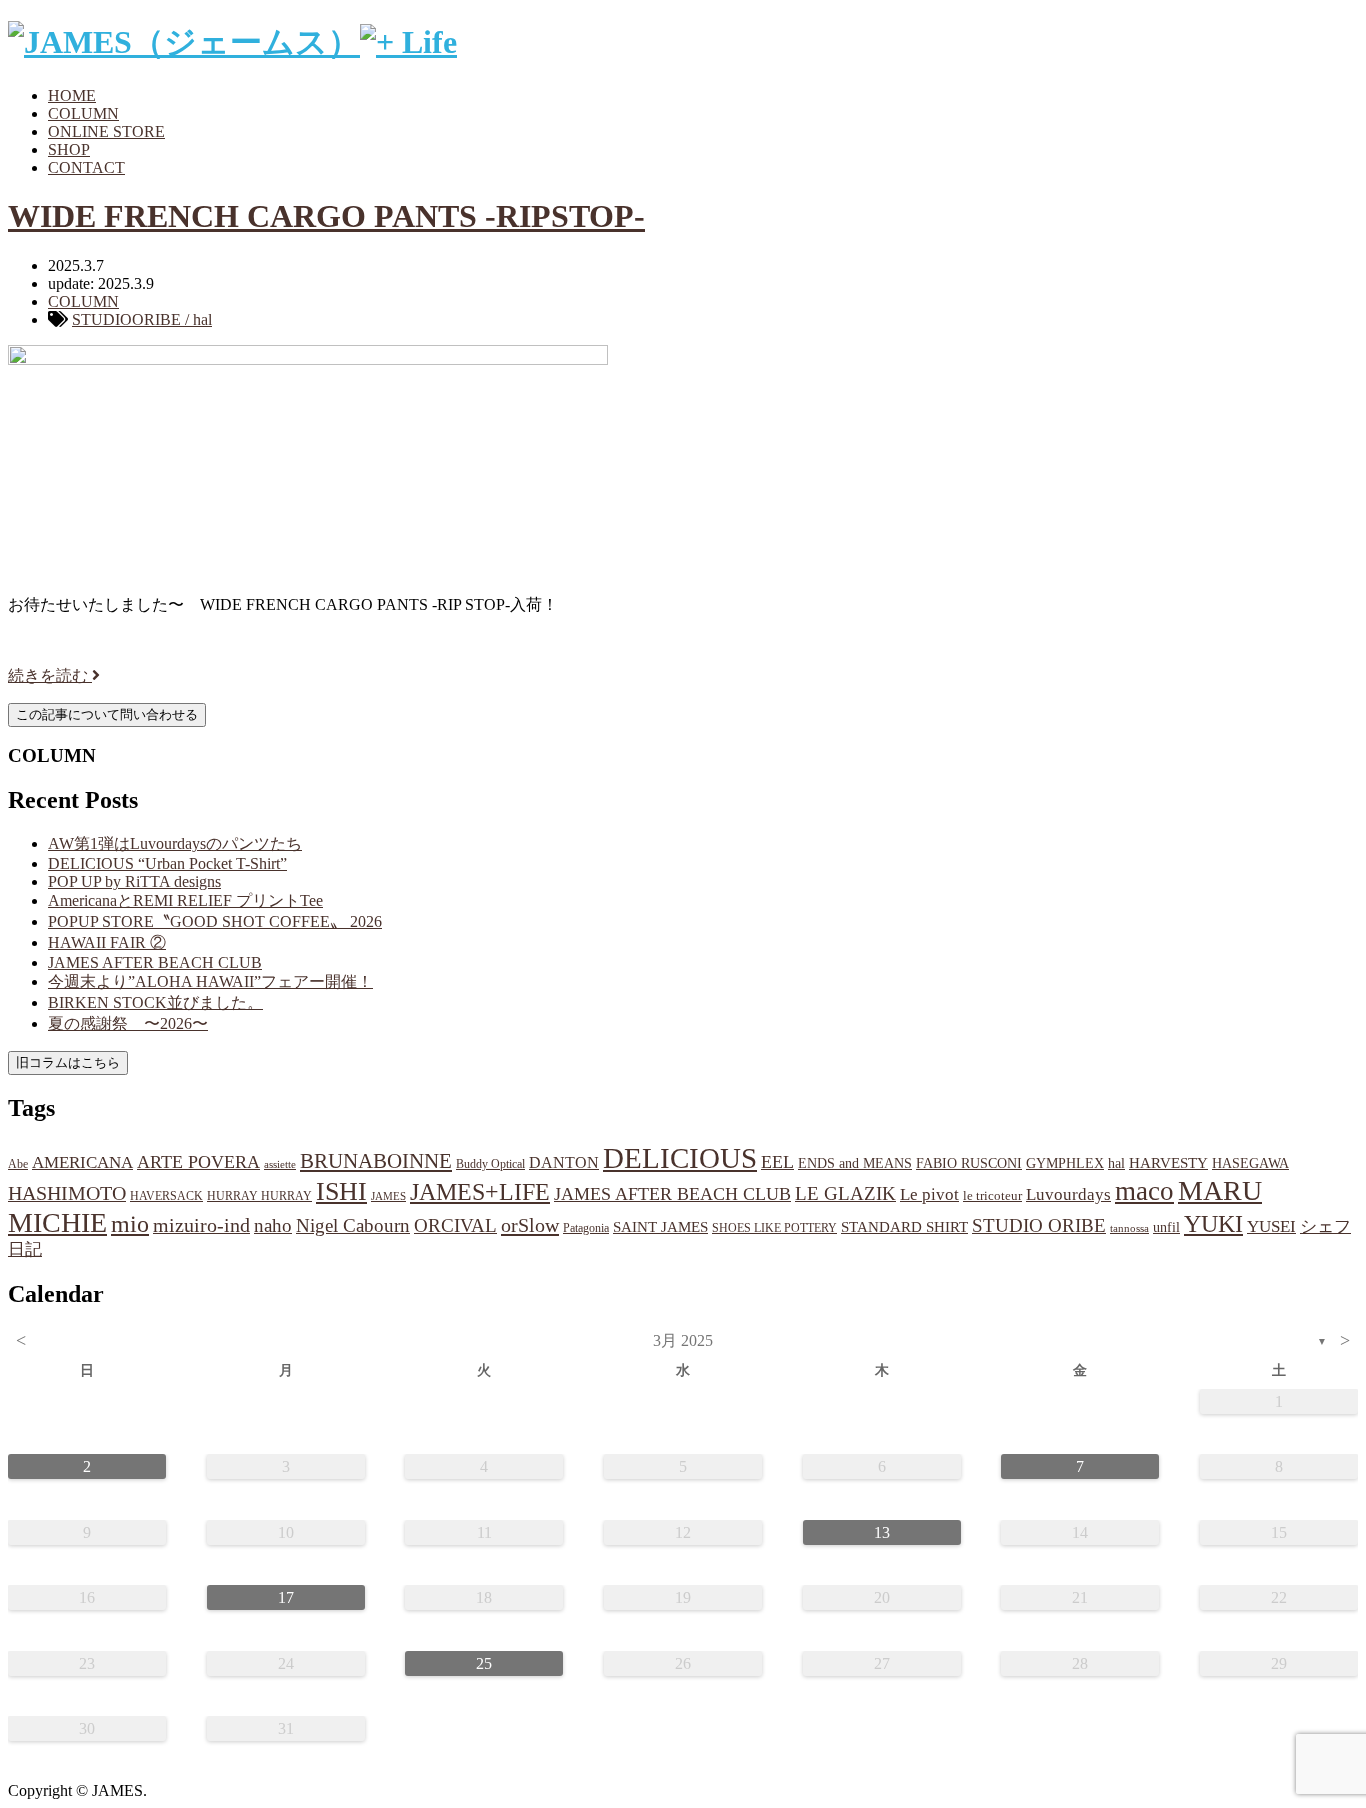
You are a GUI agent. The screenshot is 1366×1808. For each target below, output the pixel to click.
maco (1144, 1191)
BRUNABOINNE (376, 1161)
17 (286, 1597)
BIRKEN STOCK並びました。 (155, 1002)
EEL (777, 1162)
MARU (1220, 1190)
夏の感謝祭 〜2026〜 (128, 1023)
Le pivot (929, 1194)
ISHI (341, 1191)
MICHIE (57, 1222)
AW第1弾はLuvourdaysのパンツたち (175, 843)
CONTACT (86, 167)
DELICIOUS (680, 1158)
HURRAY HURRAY (259, 1196)
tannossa (1129, 1228)
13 (882, 1532)
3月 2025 (683, 1340)
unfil (1166, 1227)
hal (1116, 1163)
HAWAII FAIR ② (107, 942)
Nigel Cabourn (353, 1225)
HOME (72, 95)
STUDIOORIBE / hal (142, 319)
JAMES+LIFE (480, 1192)
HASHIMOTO (67, 1193)
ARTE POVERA (198, 1162)
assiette (280, 1164)
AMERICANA (82, 1162)
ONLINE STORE (106, 131)
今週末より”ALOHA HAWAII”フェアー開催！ (210, 981)
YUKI (1213, 1224)
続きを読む (50, 675)
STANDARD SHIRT (904, 1227)
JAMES (388, 1196)
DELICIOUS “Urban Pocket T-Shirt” (167, 863)
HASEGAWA (1250, 1163)
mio (130, 1224)
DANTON (564, 1162)
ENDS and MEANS (855, 1163)
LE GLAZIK (845, 1193)
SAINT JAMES (660, 1226)
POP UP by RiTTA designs (134, 881)
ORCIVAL (455, 1225)
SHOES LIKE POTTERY (774, 1228)
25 (484, 1663)
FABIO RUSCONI (969, 1163)
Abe (18, 1164)
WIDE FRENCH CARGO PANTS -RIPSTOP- (326, 216)
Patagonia (586, 1228)
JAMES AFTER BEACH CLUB (155, 962)
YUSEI (1271, 1226)
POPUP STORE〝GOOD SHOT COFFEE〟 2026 (215, 921)
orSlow (530, 1225)
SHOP (69, 149)
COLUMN (83, 113)
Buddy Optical (490, 1164)
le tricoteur (992, 1195)
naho (273, 1225)
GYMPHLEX (1065, 1163)
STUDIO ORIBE (1039, 1225)
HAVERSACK (166, 1196)
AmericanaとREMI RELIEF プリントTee (185, 900)
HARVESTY (1168, 1162)
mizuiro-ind (201, 1225)
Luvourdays (1068, 1194)
